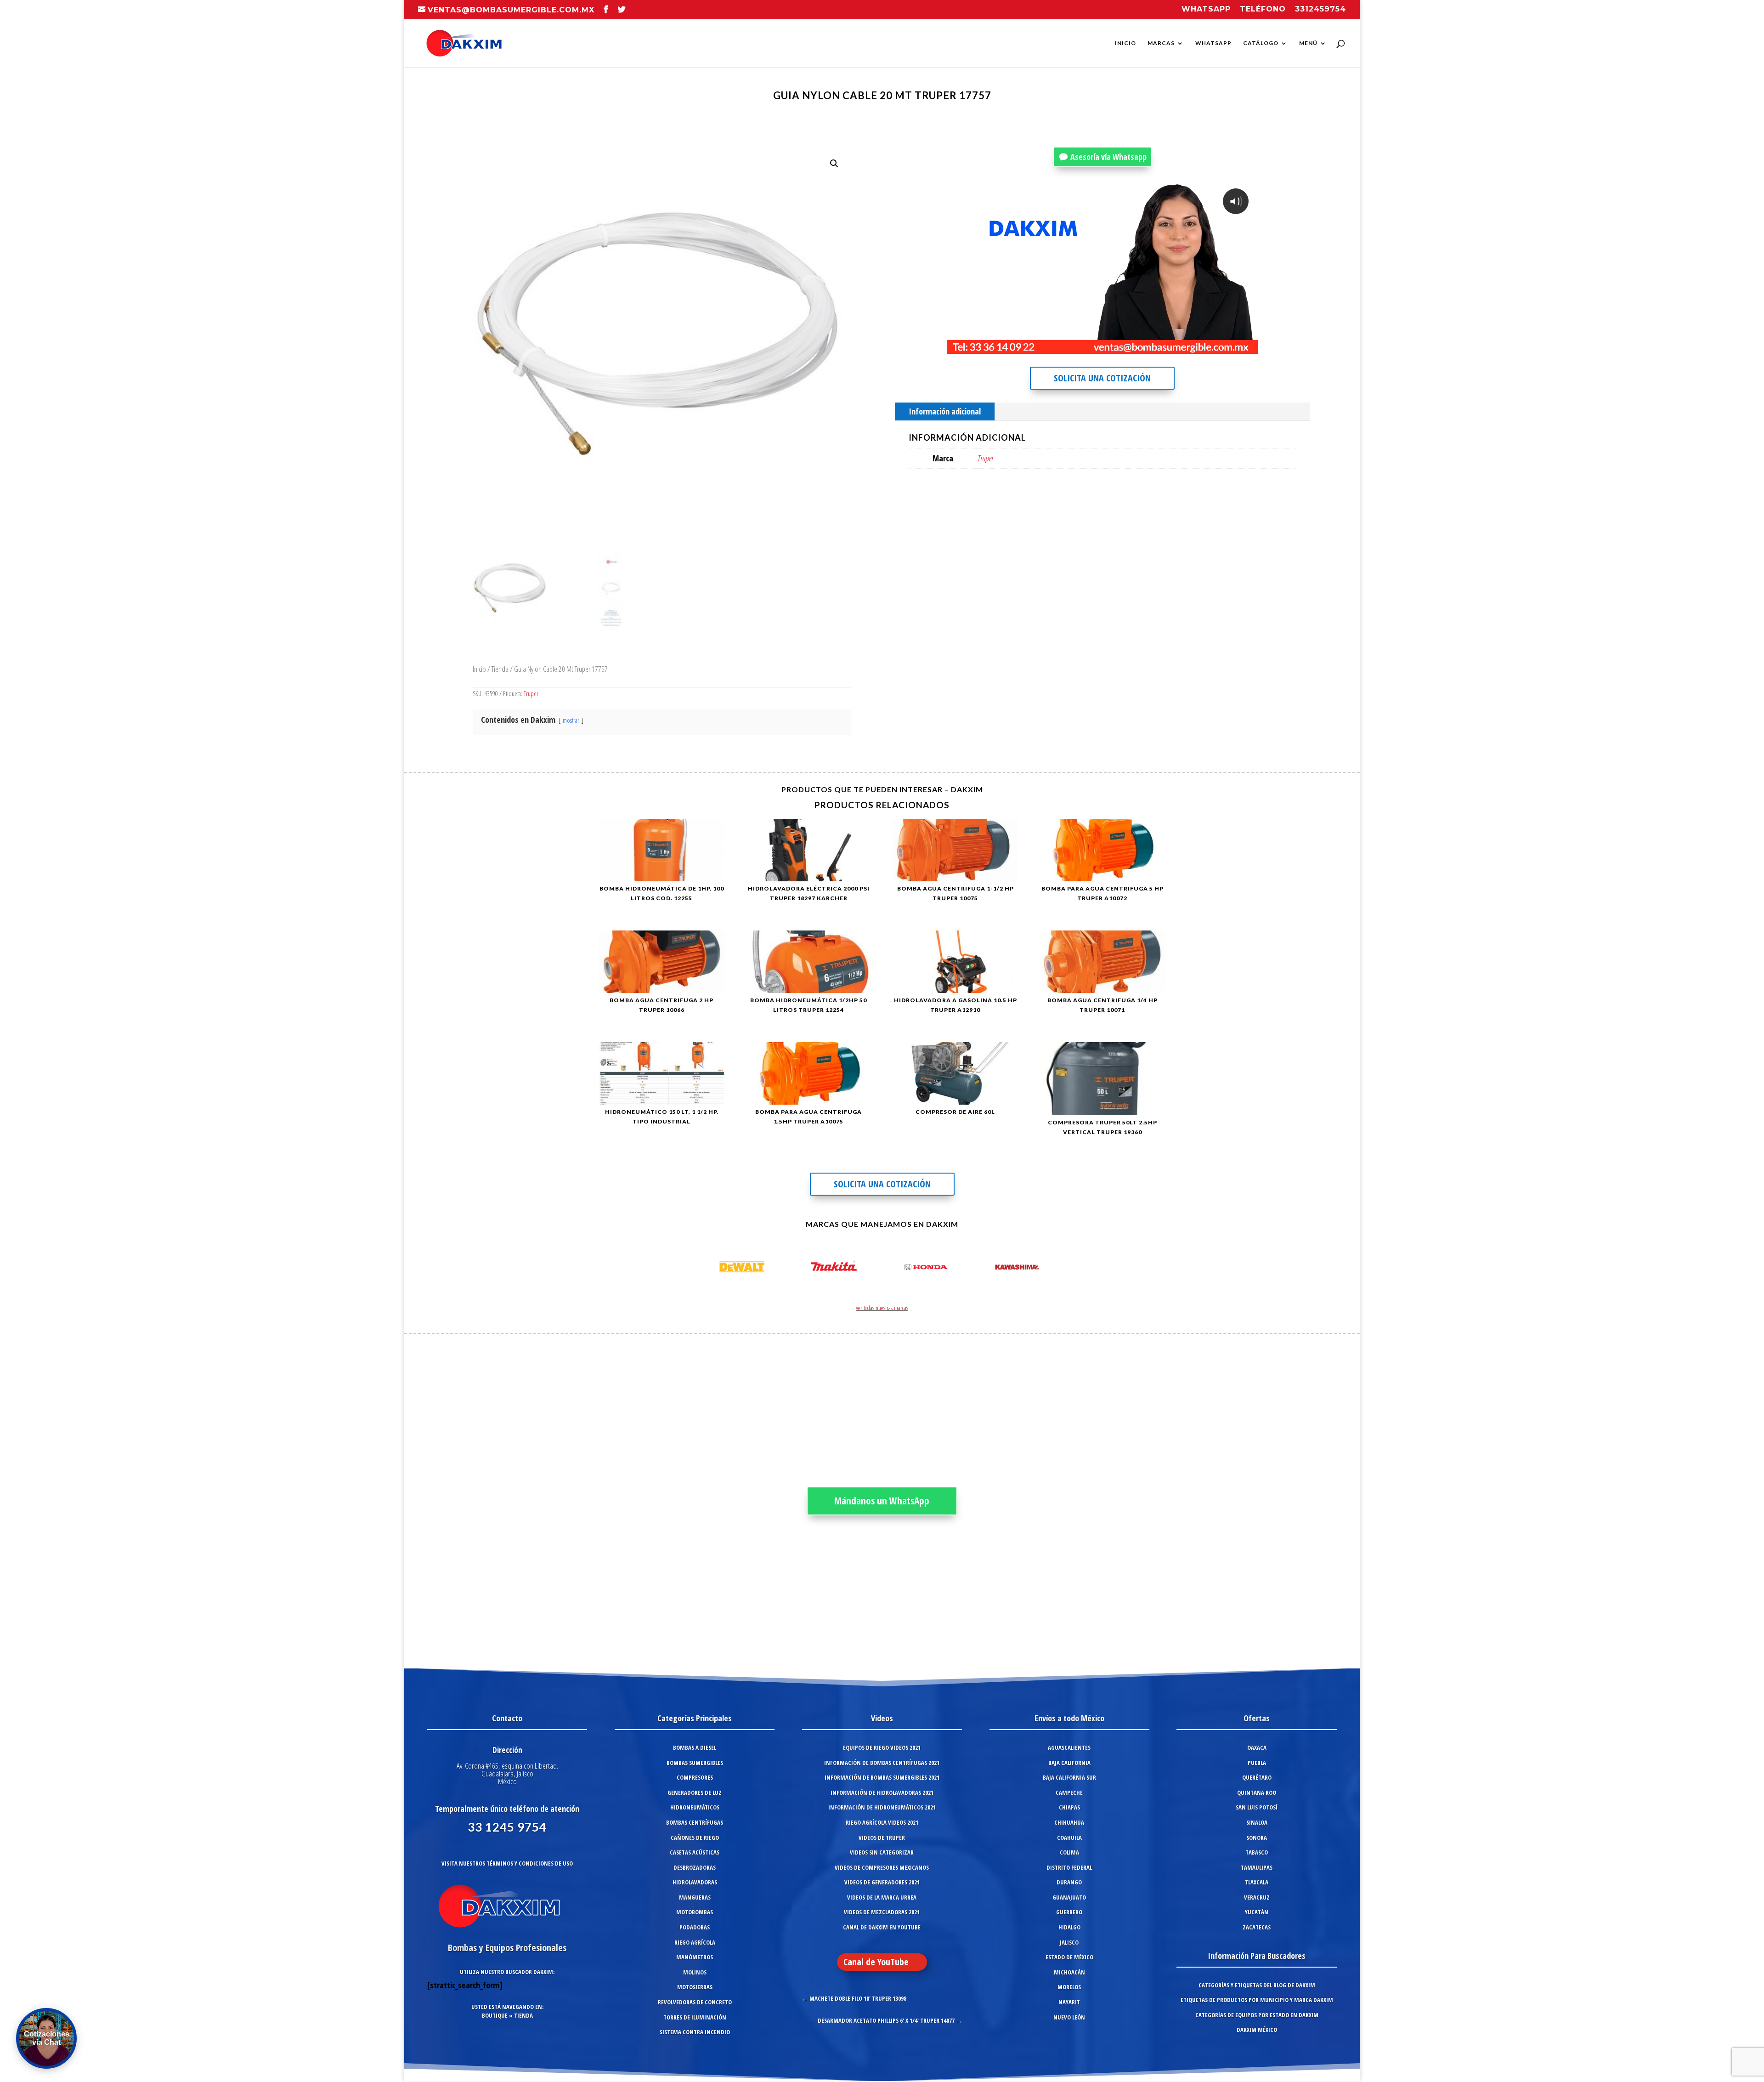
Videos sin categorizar (882, 1852)
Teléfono (1263, 9)
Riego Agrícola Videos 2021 (882, 1822)
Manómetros (695, 1957)
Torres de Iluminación (695, 2017)
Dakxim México (1257, 2030)
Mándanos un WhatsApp (882, 1501)
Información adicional (945, 411)
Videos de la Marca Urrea (882, 1897)
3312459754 (1320, 9)
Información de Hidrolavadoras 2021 (882, 1793)
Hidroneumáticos (695, 1807)
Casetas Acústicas (695, 1852)
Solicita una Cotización (1102, 378)
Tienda (500, 669)
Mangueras (695, 1897)
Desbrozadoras (695, 1867)
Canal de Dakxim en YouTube (882, 1927)
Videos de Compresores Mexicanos (882, 1867)
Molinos (695, 1972)
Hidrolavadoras (695, 1882)
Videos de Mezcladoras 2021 (882, 1912)
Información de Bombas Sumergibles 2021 (882, 1777)
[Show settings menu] (1194, 346)
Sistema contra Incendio (695, 2032)
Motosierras (695, 1987)
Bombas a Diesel (695, 1747)
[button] (834, 164)
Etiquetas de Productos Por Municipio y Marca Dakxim (1257, 2000)
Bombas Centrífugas (695, 1822)
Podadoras (695, 1927)
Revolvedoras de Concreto (695, 2002)
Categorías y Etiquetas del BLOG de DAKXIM (1257, 1985)
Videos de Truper (882, 1838)
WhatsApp (1213, 43)
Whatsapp (1206, 9)
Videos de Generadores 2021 (882, 1882)
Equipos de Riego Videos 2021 (882, 1747)
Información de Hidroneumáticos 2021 (882, 1807)
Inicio (1125, 43)
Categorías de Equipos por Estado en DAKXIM (1257, 2015)
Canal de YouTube (876, 1962)
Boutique (495, 2015)
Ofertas (1257, 1718)
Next (1054, 1269)
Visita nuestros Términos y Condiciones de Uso (507, 1863)
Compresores (695, 1777)
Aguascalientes (1069, 1747)
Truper (531, 694)
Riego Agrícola (695, 1942)
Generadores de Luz (695, 1793)
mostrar (571, 720)
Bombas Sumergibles (695, 1763)
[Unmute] (1176, 346)
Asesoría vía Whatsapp (1108, 157)
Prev (710, 1269)
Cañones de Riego (695, 1838)
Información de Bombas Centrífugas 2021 (882, 1763)
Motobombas (695, 1912)
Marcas (1161, 43)
